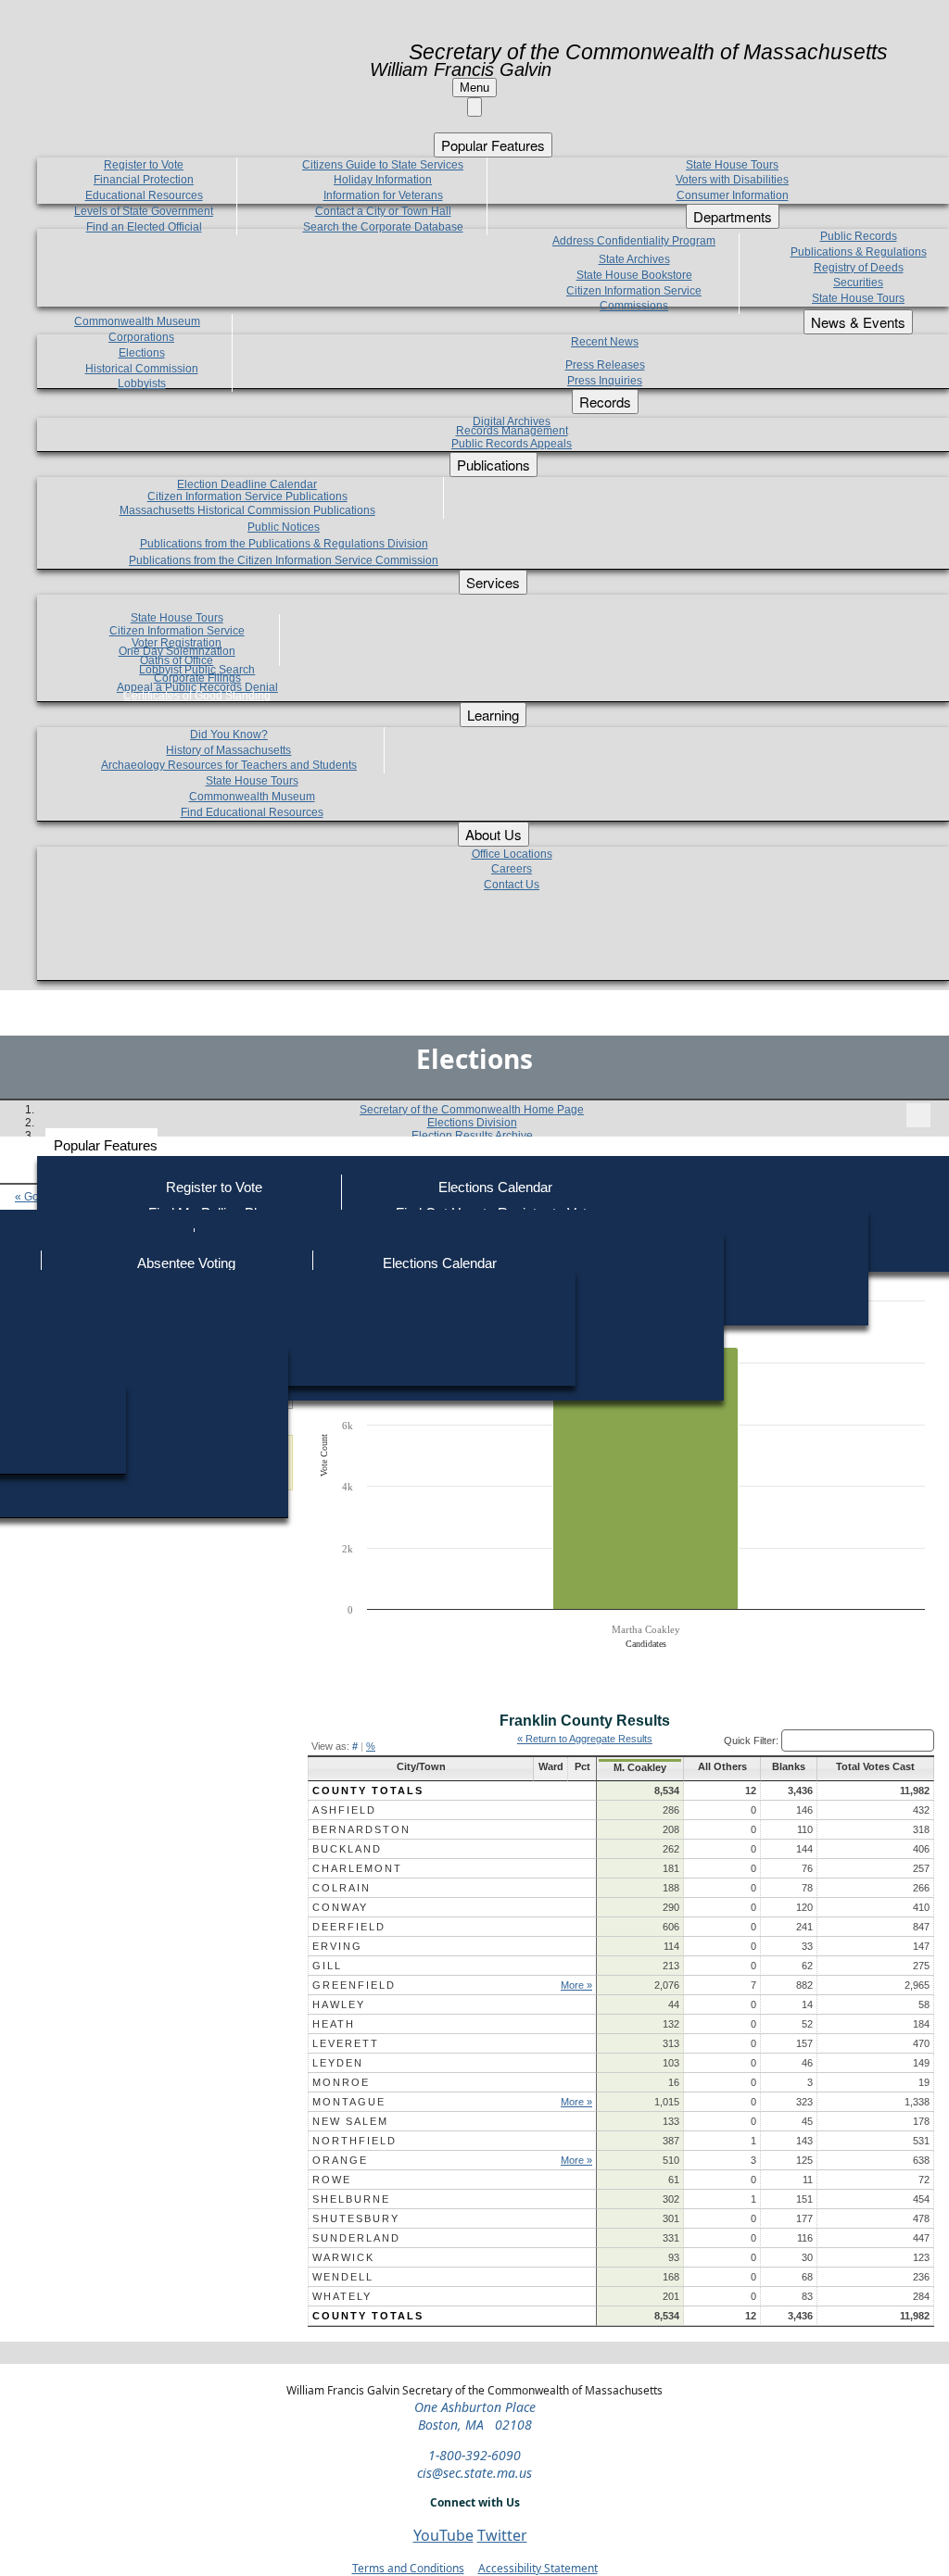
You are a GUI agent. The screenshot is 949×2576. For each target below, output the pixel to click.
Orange (340, 2160)
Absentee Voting (186, 1263)
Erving (337, 1946)
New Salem (350, 2121)
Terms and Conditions (408, 2568)
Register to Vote (214, 1187)
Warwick (343, 2257)
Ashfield (344, 1810)
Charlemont (357, 1868)
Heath (334, 2024)
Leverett (346, 2043)
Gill (327, 1966)
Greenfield (354, 1985)
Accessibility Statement (538, 2568)
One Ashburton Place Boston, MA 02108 (475, 2416)
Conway (340, 1907)
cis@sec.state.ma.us (474, 2473)
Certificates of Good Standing (197, 696)
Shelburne (351, 2199)
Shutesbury (356, 2218)
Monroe (341, 2082)
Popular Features (106, 1145)
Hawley (339, 2004)
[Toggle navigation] (918, 1115)
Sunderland (356, 2238)
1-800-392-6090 (474, 2455)
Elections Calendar (495, 1187)
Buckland (347, 1849)
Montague (349, 2102)
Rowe (332, 2180)
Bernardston (361, 1829)
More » (576, 1985)
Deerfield (349, 1927)
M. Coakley (640, 1767)
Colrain (342, 1888)
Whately (342, 2296)
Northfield (354, 2141)
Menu (474, 88)
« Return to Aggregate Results (585, 1739)
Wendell (343, 2277)
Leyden (338, 2063)
